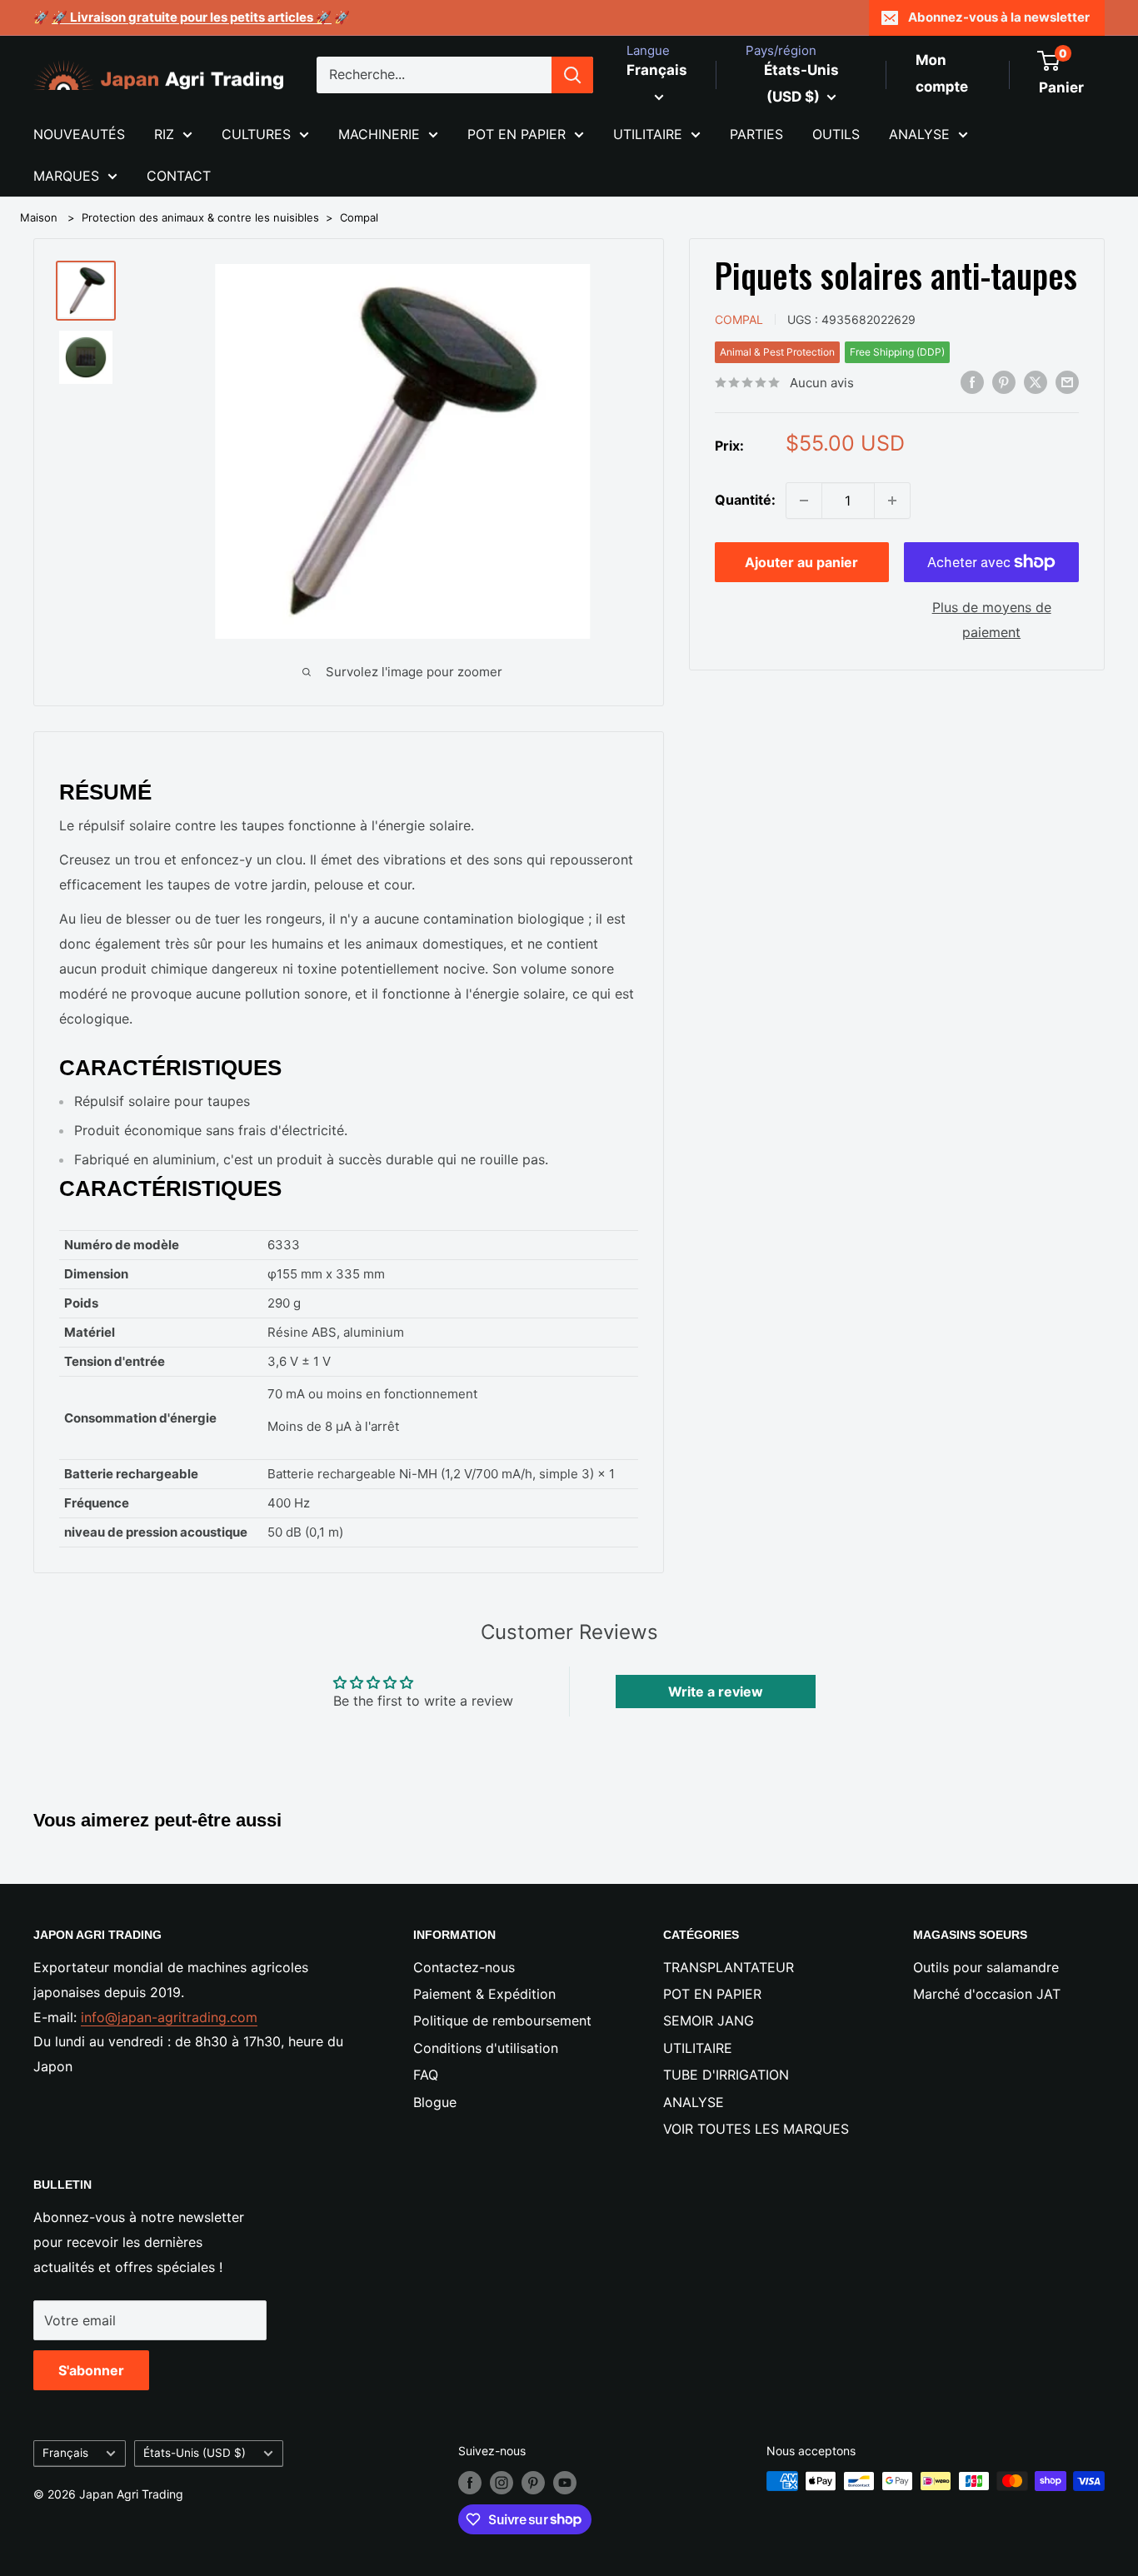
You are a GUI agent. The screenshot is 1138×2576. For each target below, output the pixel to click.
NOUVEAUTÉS (79, 134)
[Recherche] (572, 75)
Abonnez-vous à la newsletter (999, 17)
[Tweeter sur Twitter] (1036, 381)
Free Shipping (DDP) (897, 352)
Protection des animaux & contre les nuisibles (200, 217)
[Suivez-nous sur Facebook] (470, 2483)
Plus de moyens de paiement (992, 620)
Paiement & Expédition (484, 1994)
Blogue (435, 2102)
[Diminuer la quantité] (804, 501)
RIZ (164, 134)
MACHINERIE (379, 134)
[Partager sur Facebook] (972, 381)
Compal (359, 217)
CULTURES (256, 134)
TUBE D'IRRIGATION (726, 2075)
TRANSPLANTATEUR (729, 1967)
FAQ (426, 2075)
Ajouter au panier (801, 562)
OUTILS (836, 134)
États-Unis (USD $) (195, 2453)
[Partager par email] (1067, 381)
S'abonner (91, 2370)
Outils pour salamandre (986, 1967)
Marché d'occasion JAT (987, 1994)
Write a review (716, 1692)
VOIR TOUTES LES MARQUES (756, 2129)
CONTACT (179, 176)
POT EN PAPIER (517, 134)
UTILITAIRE (648, 134)
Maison (39, 217)
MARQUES (66, 176)
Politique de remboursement (502, 2020)
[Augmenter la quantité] (892, 501)
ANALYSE (919, 134)
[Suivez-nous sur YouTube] (565, 2483)
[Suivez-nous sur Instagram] (502, 2483)
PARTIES (756, 134)
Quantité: (745, 500)
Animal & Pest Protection (777, 352)
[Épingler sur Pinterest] (1004, 381)
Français (65, 2453)
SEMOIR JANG (709, 2020)
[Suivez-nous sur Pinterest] (533, 2483)
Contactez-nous (464, 1967)
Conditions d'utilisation (486, 2048)
